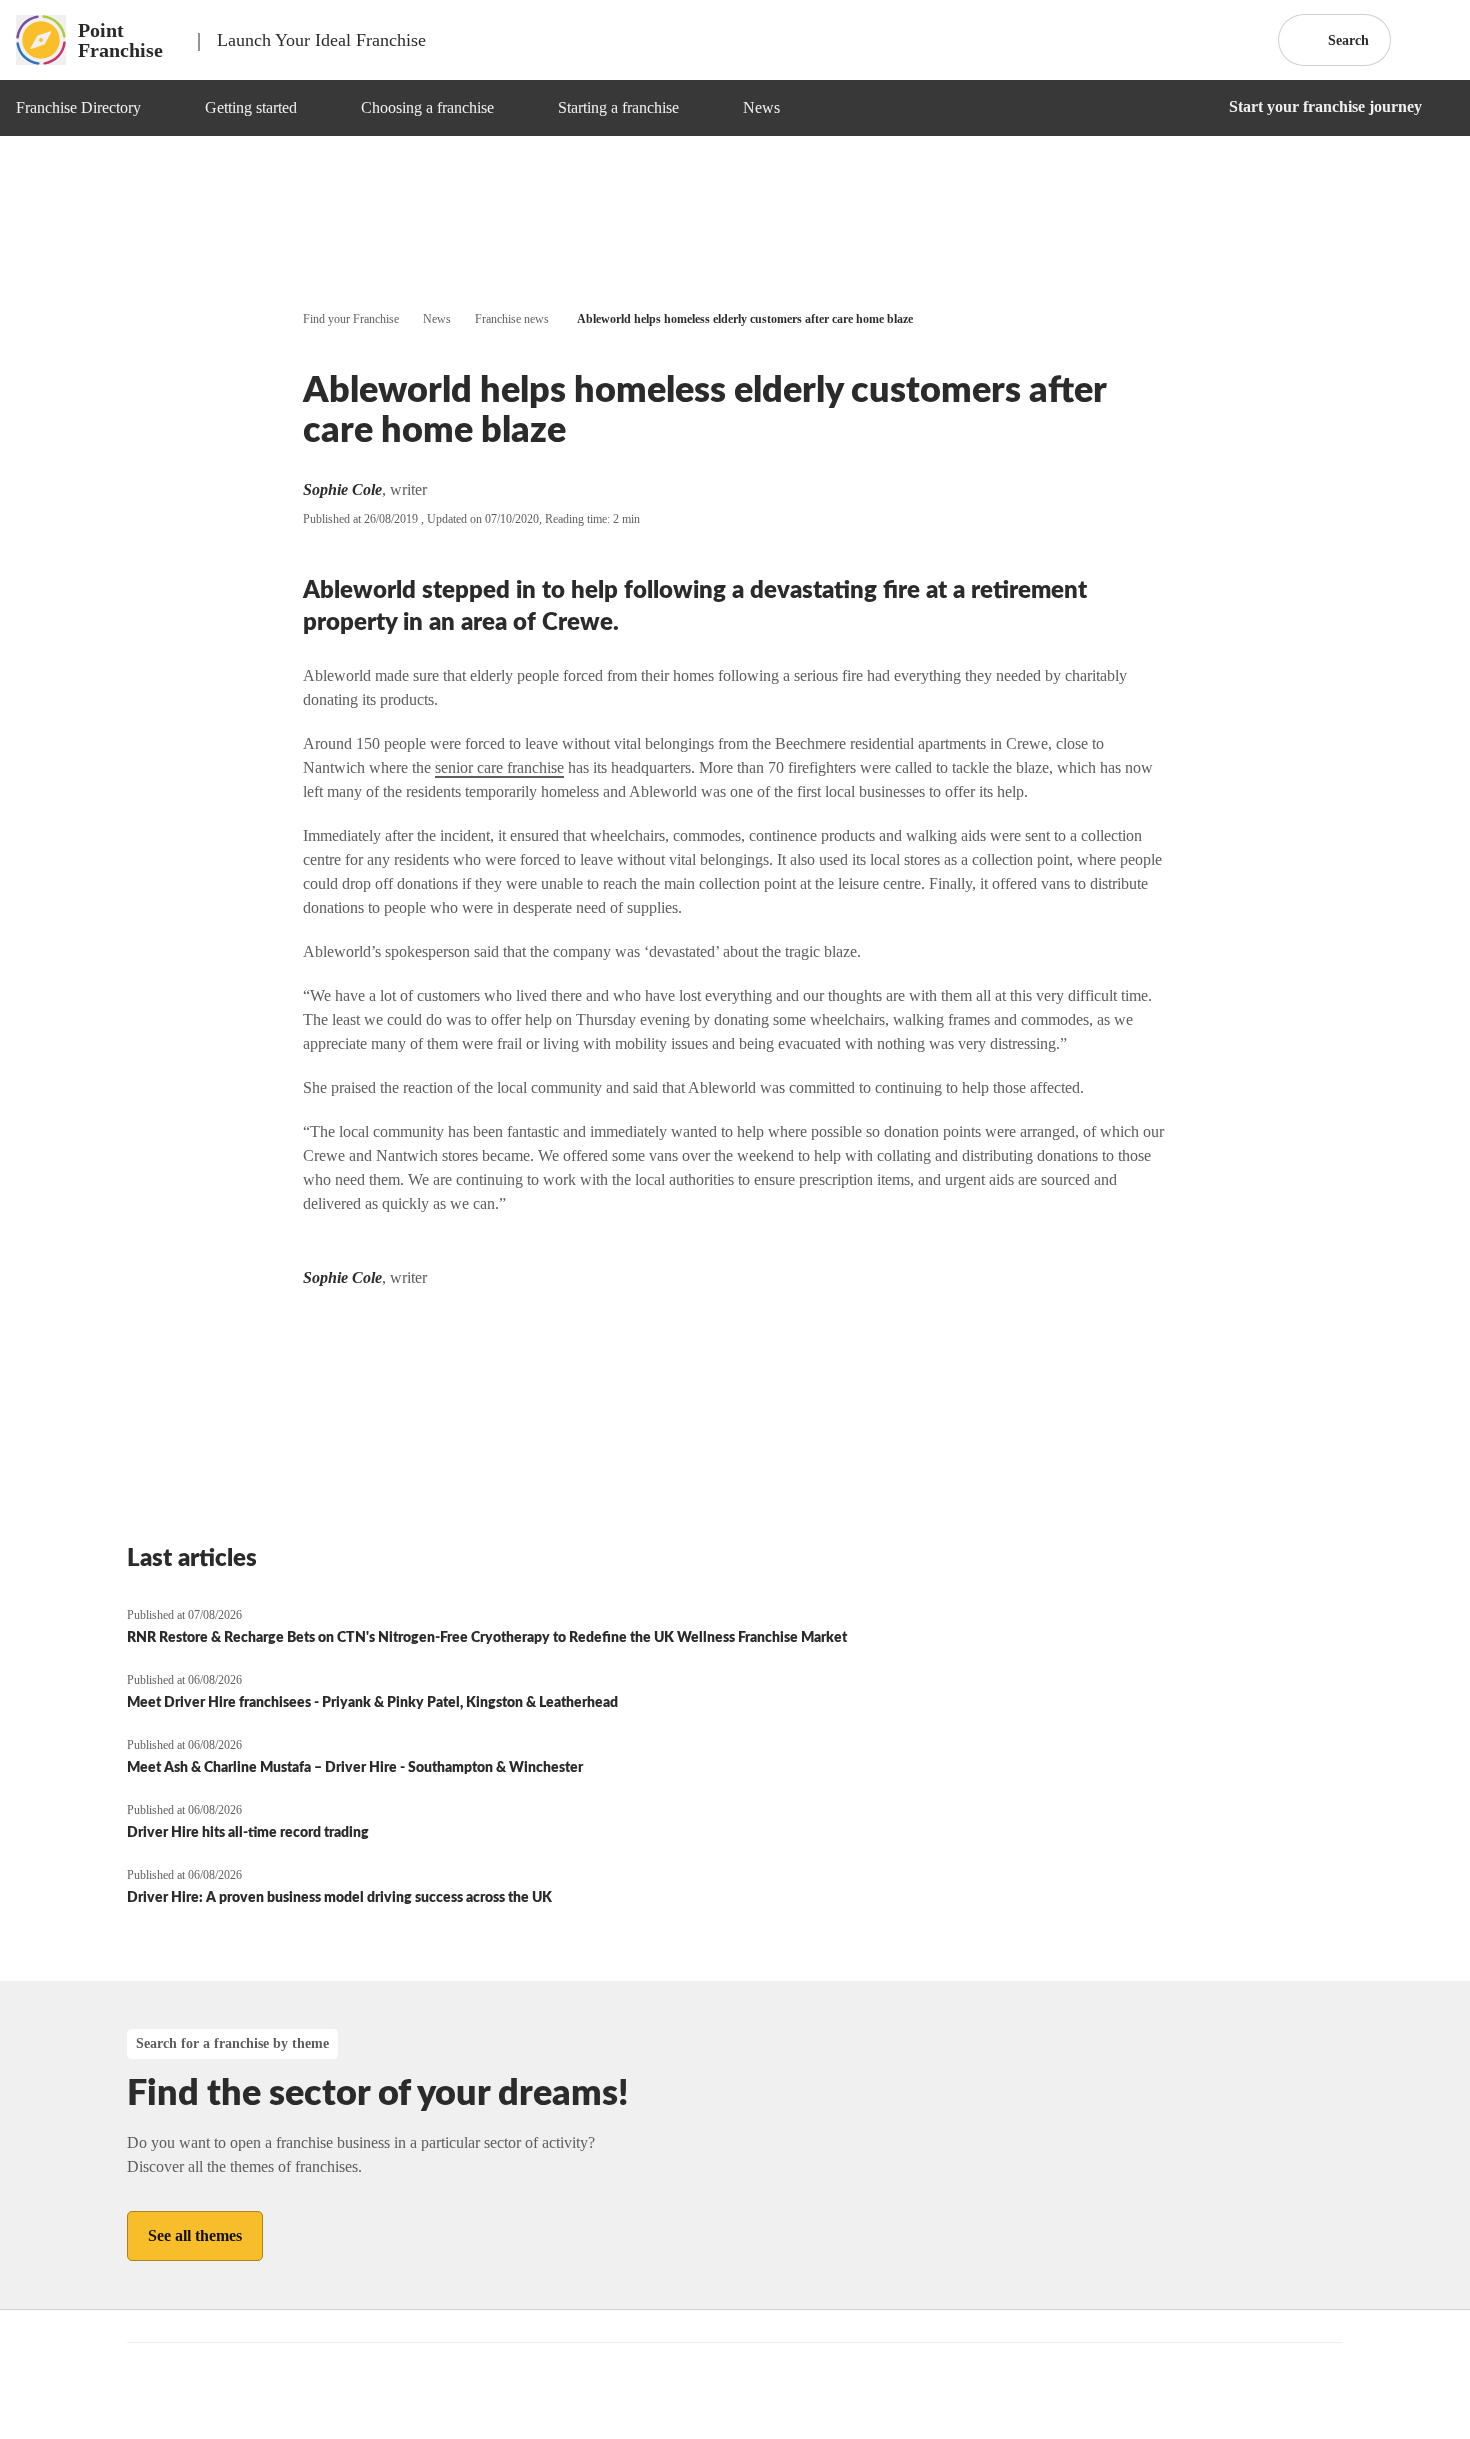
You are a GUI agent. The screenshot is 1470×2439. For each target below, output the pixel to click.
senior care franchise (499, 767)
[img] (165, 108)
